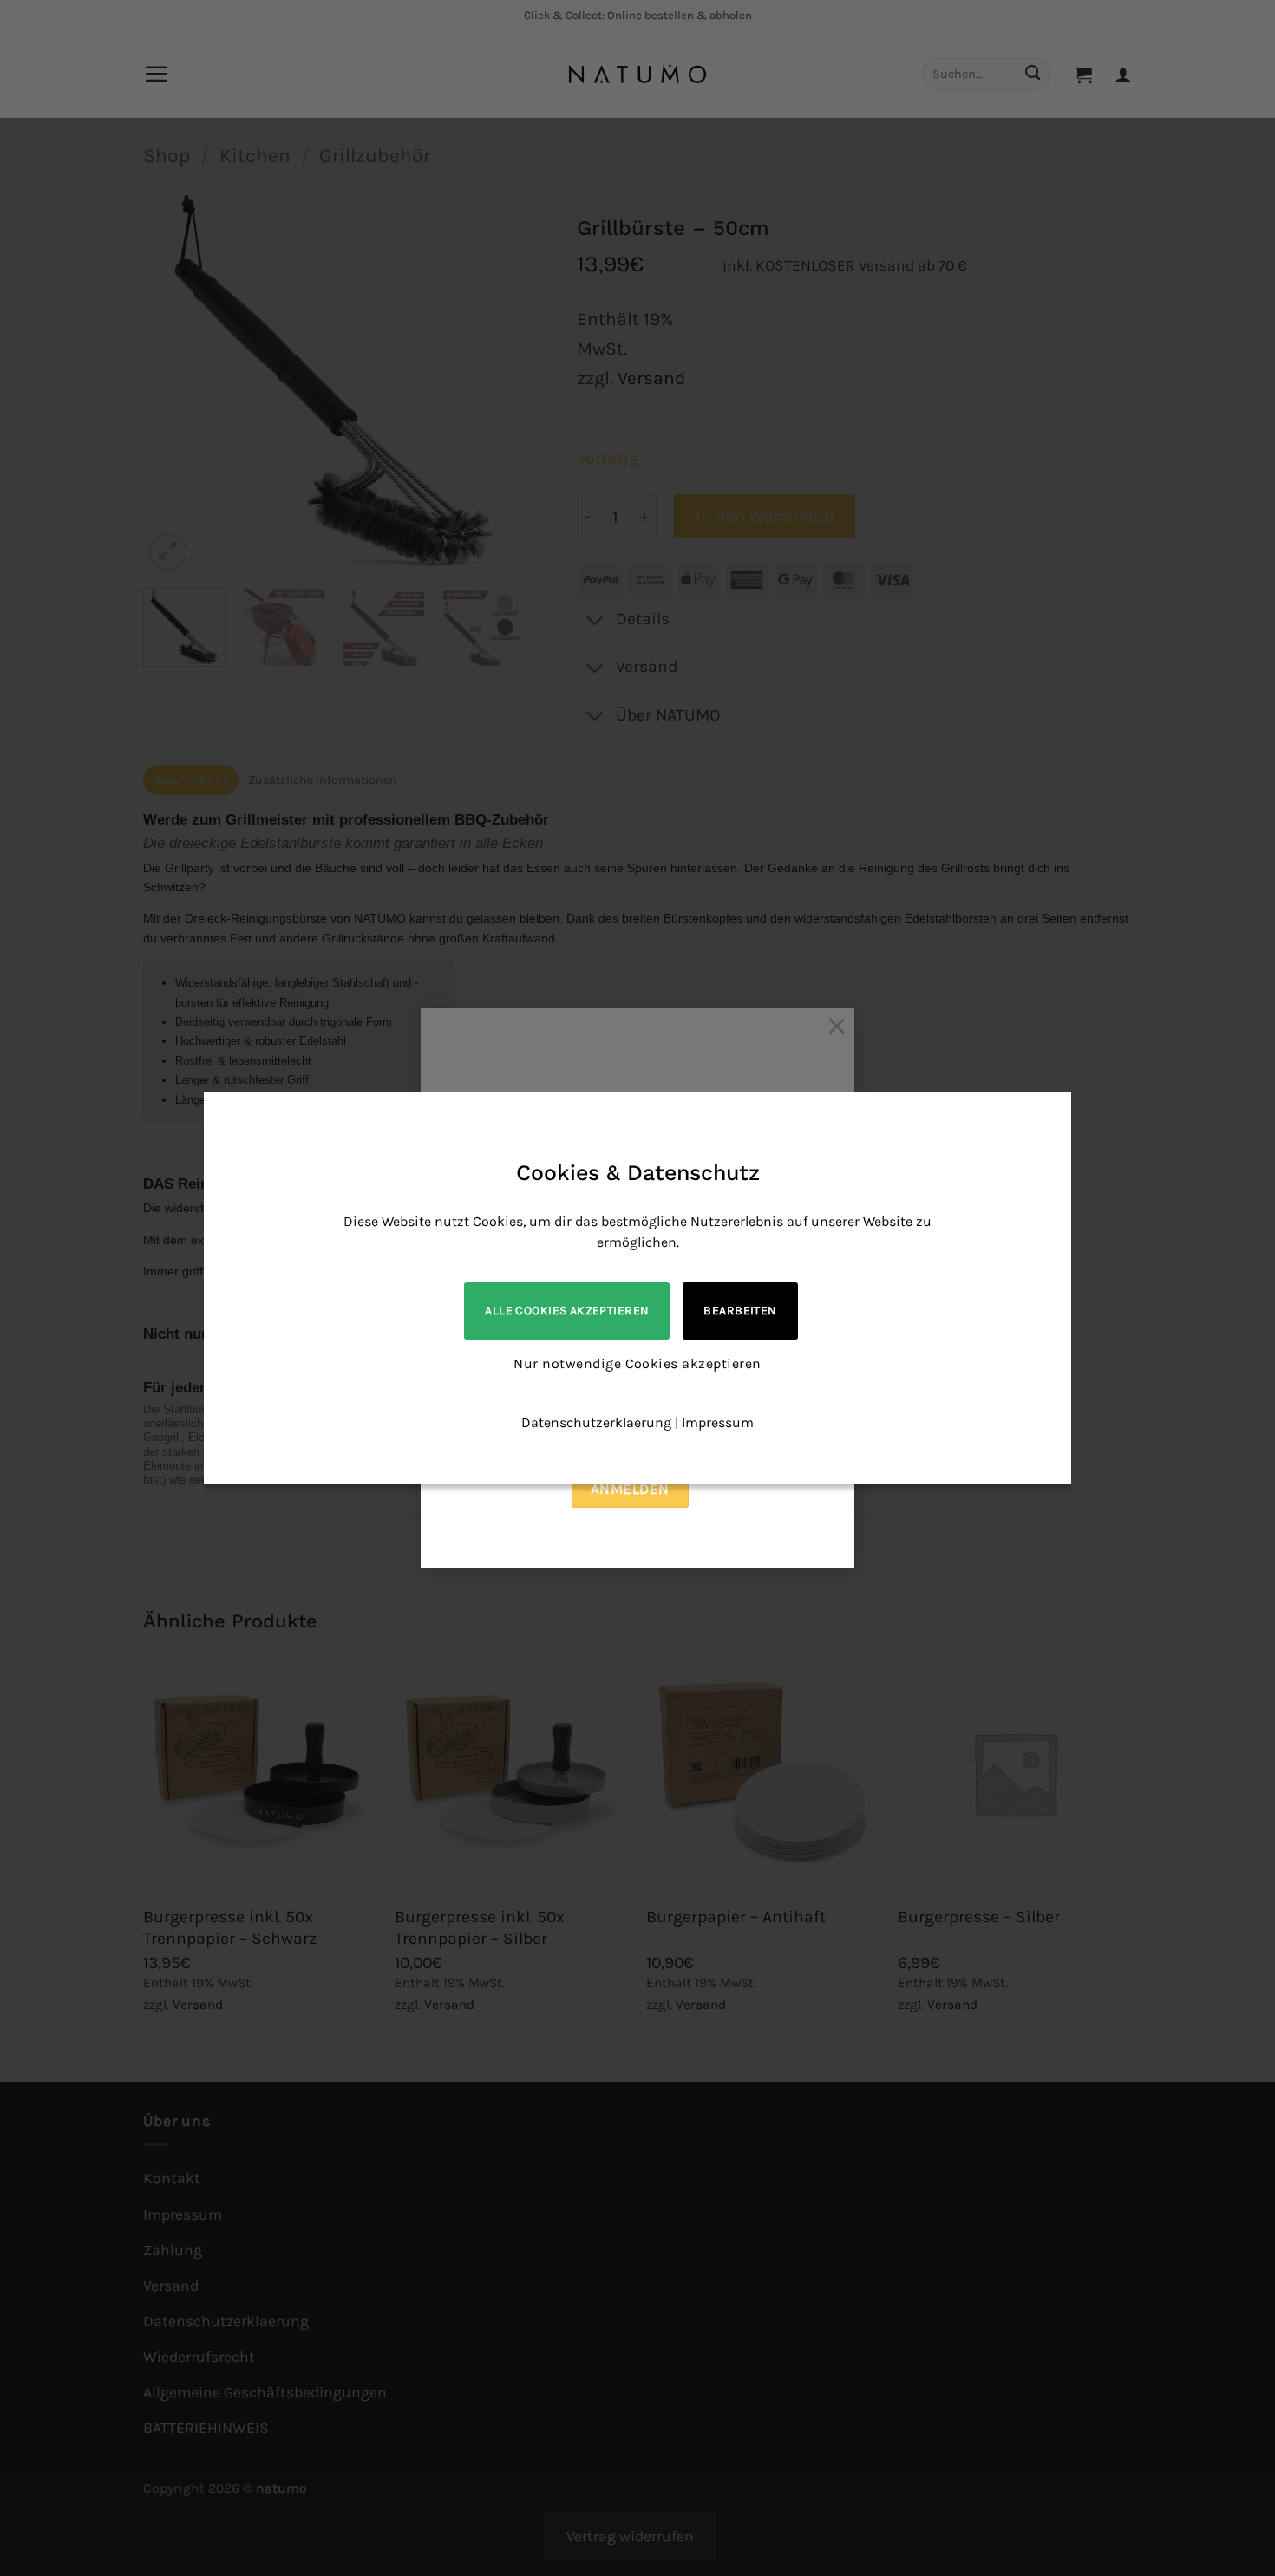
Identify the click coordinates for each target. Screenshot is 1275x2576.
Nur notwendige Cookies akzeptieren (637, 1363)
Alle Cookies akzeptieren (567, 1311)
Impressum (718, 1422)
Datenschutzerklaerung (596, 1422)
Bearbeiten (740, 1311)
